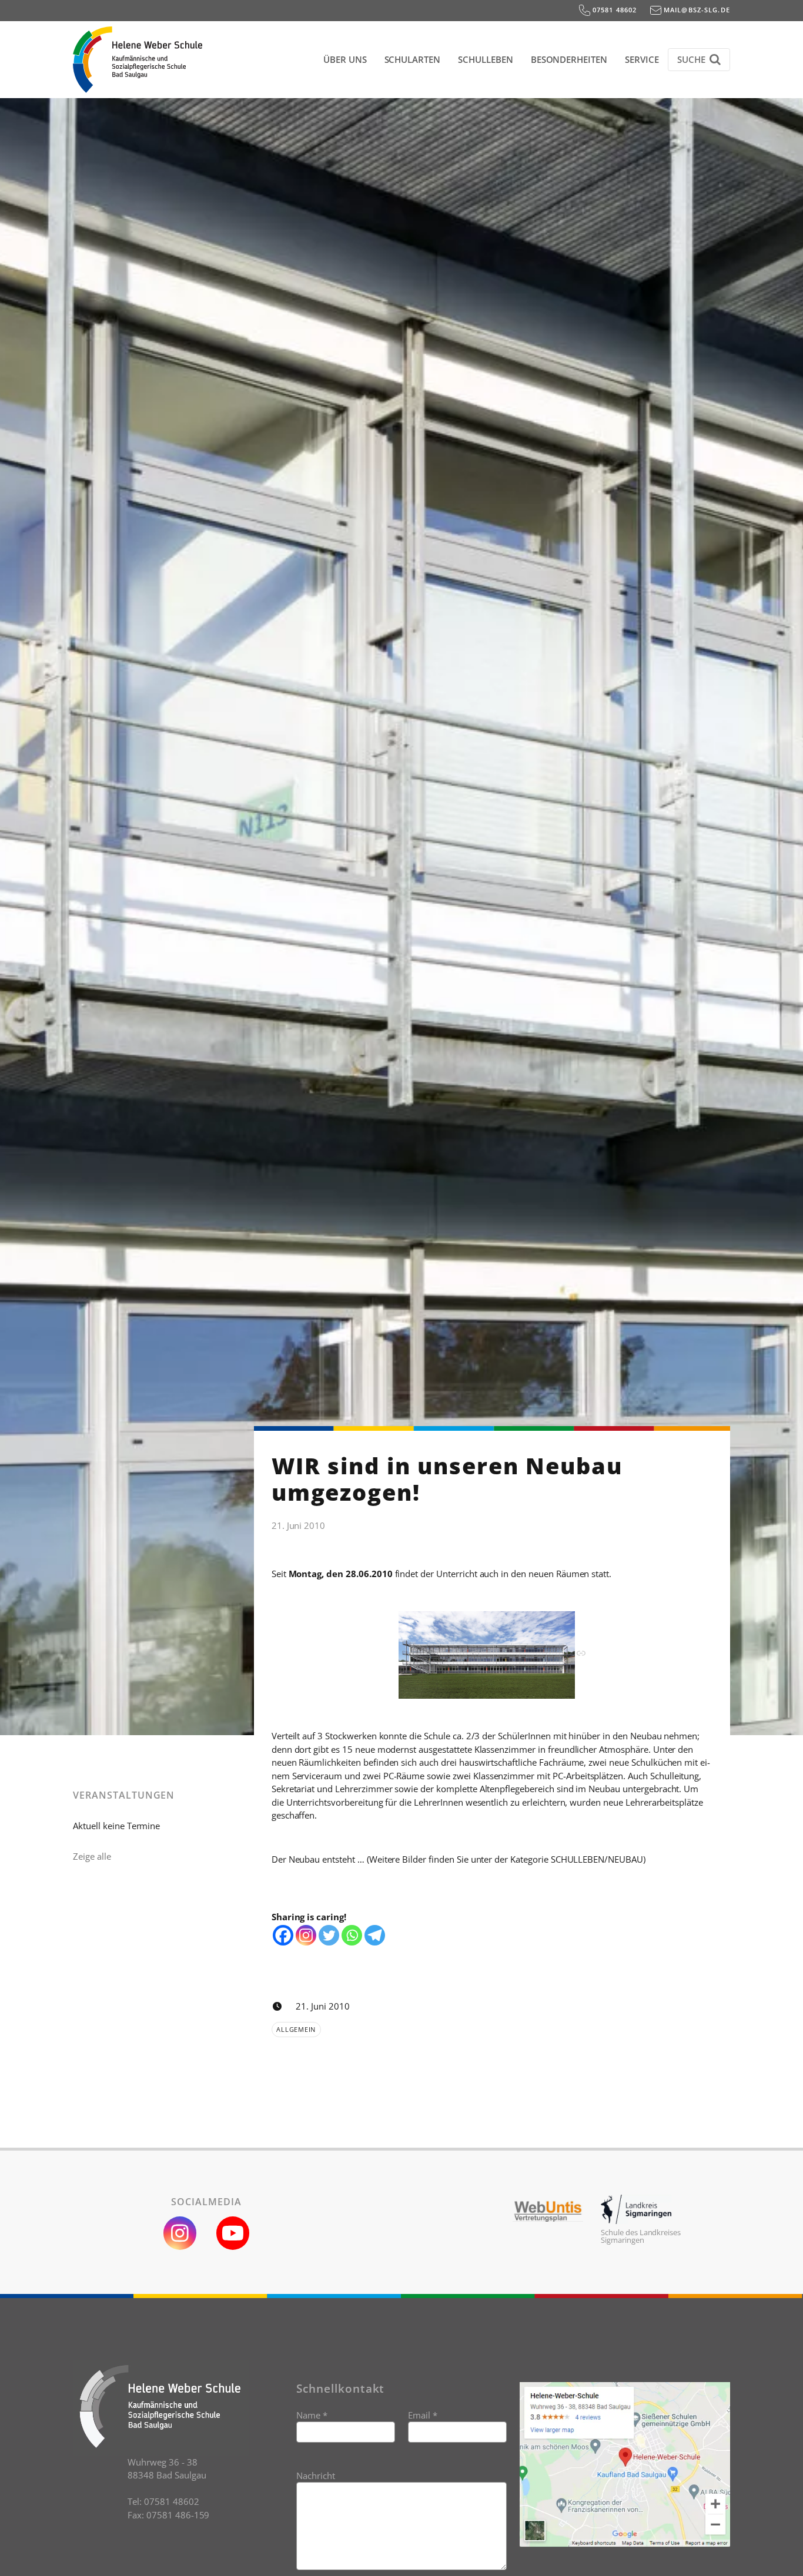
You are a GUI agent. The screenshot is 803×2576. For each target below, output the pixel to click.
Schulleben (486, 59)
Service (642, 59)
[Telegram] (375, 1935)
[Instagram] (306, 1935)
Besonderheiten (569, 59)
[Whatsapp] (352, 1935)
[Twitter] (329, 1935)
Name (312, 2415)
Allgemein (296, 2029)
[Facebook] (283, 1935)
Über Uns (345, 59)
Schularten (413, 59)
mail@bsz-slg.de (696, 10)
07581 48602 (614, 10)
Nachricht (316, 2476)
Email (423, 2415)
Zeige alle (92, 1856)
